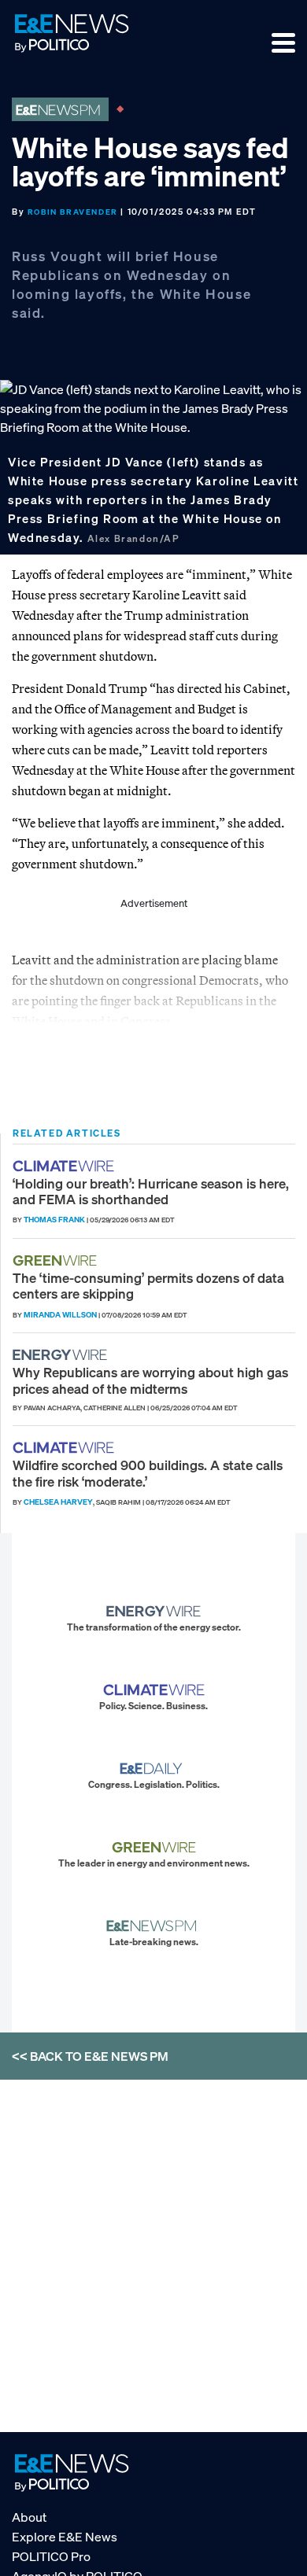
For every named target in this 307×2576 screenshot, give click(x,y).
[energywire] (62, 1355)
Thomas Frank (54, 1220)
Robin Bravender (73, 212)
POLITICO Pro (51, 2556)
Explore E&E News (65, 2537)
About (29, 2517)
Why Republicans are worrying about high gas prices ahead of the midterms (150, 1380)
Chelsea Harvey (58, 1502)
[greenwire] (57, 1260)
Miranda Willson (60, 1315)
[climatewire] (65, 1166)
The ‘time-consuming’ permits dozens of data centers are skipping (148, 1286)
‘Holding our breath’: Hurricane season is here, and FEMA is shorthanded (151, 1191)
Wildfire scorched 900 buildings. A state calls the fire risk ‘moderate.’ (148, 1473)
